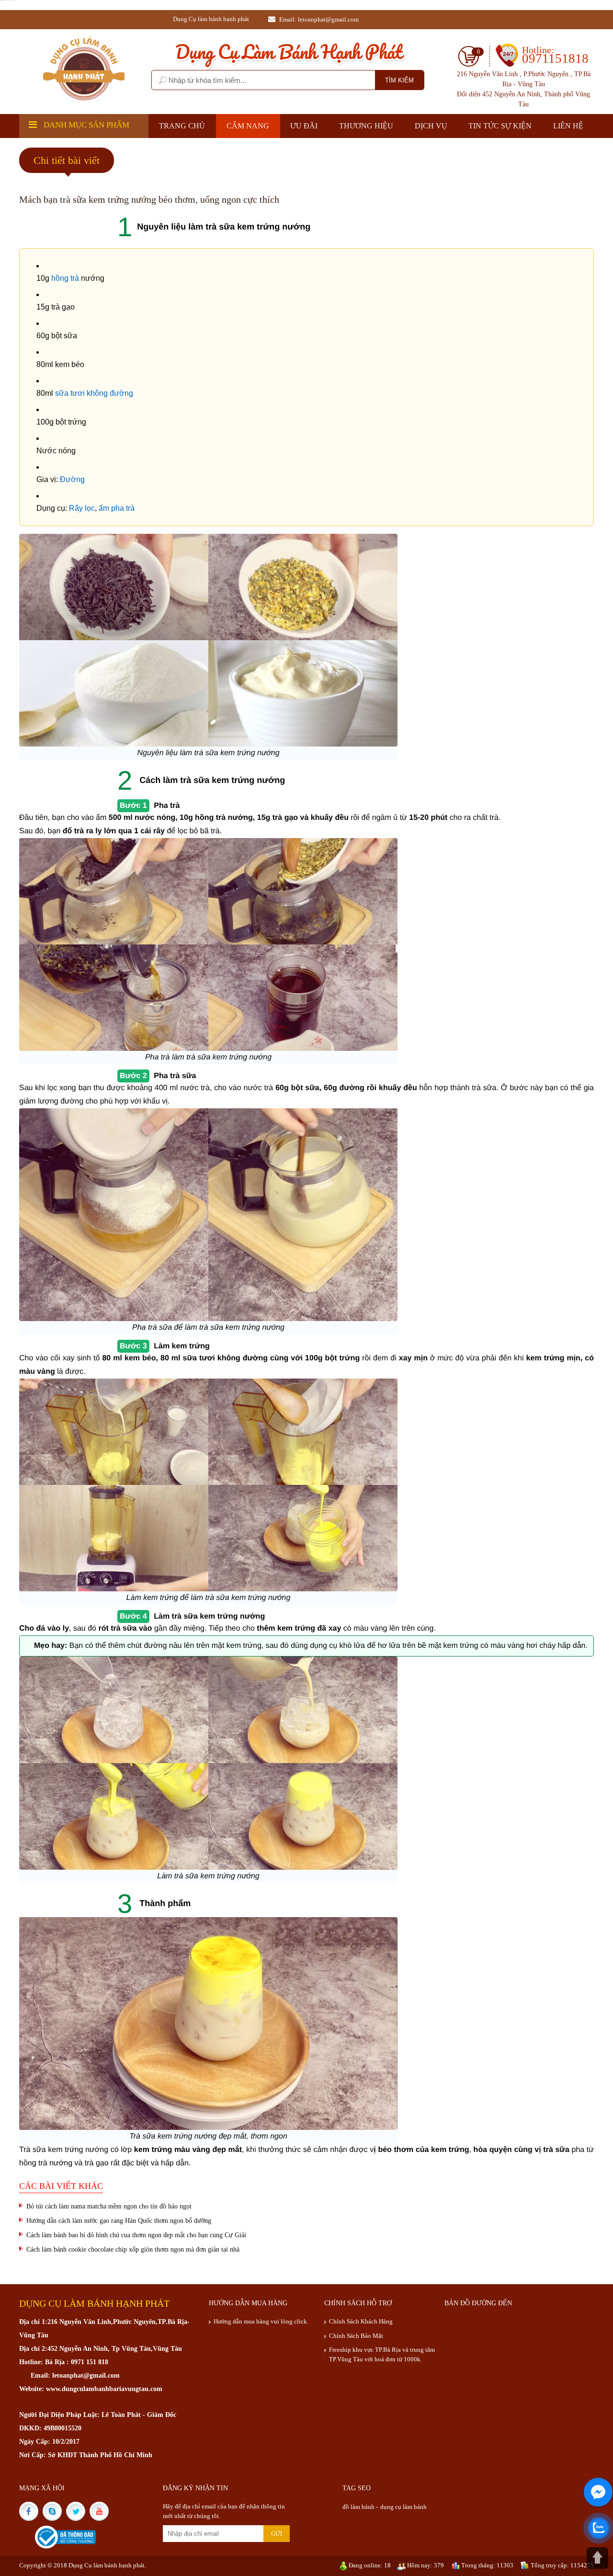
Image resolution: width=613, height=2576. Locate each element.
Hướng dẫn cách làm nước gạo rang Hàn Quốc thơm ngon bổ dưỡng (119, 2221)
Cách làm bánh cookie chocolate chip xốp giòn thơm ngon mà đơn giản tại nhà (133, 2249)
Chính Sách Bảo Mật (356, 2336)
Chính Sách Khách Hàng (361, 2321)
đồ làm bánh (359, 2507)
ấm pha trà (116, 508)
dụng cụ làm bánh (403, 2507)
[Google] (54, 2511)
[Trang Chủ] (84, 68)
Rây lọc (82, 508)
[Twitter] (78, 2511)
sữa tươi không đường (93, 393)
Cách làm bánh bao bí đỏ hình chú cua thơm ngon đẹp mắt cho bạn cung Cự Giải (136, 2235)
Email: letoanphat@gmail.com (318, 19)
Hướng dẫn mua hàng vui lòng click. (261, 2321)
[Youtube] (100, 2511)
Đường (72, 479)
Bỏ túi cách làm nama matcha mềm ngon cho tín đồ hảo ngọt (109, 2206)
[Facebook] (31, 2511)
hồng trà (65, 278)
